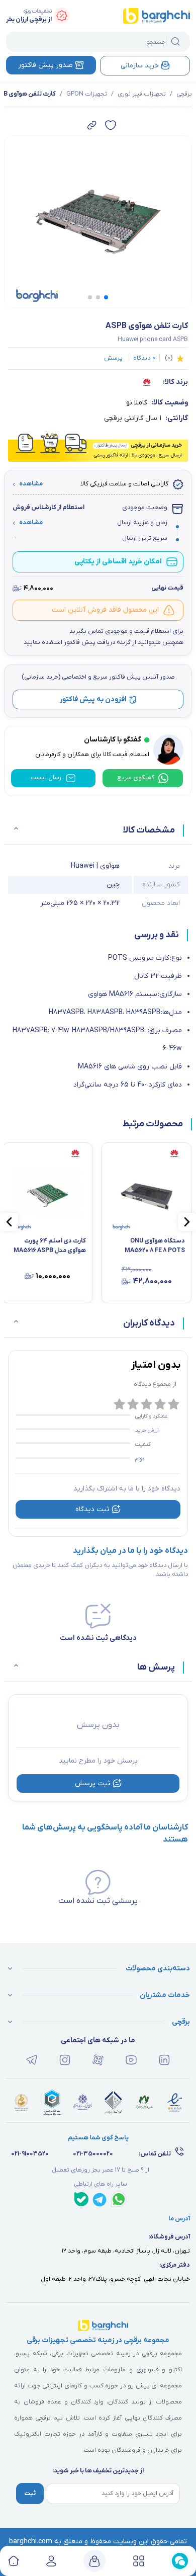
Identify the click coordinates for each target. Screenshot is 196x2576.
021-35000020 (93, 2154)
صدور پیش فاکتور (45, 65)
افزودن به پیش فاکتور (93, 699)
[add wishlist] (111, 125)
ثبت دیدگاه (92, 1509)
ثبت (30, 2494)
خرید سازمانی (140, 66)
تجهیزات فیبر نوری (142, 94)
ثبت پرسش (93, 1783)
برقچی (184, 94)
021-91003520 (30, 2154)
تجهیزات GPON (87, 94)
